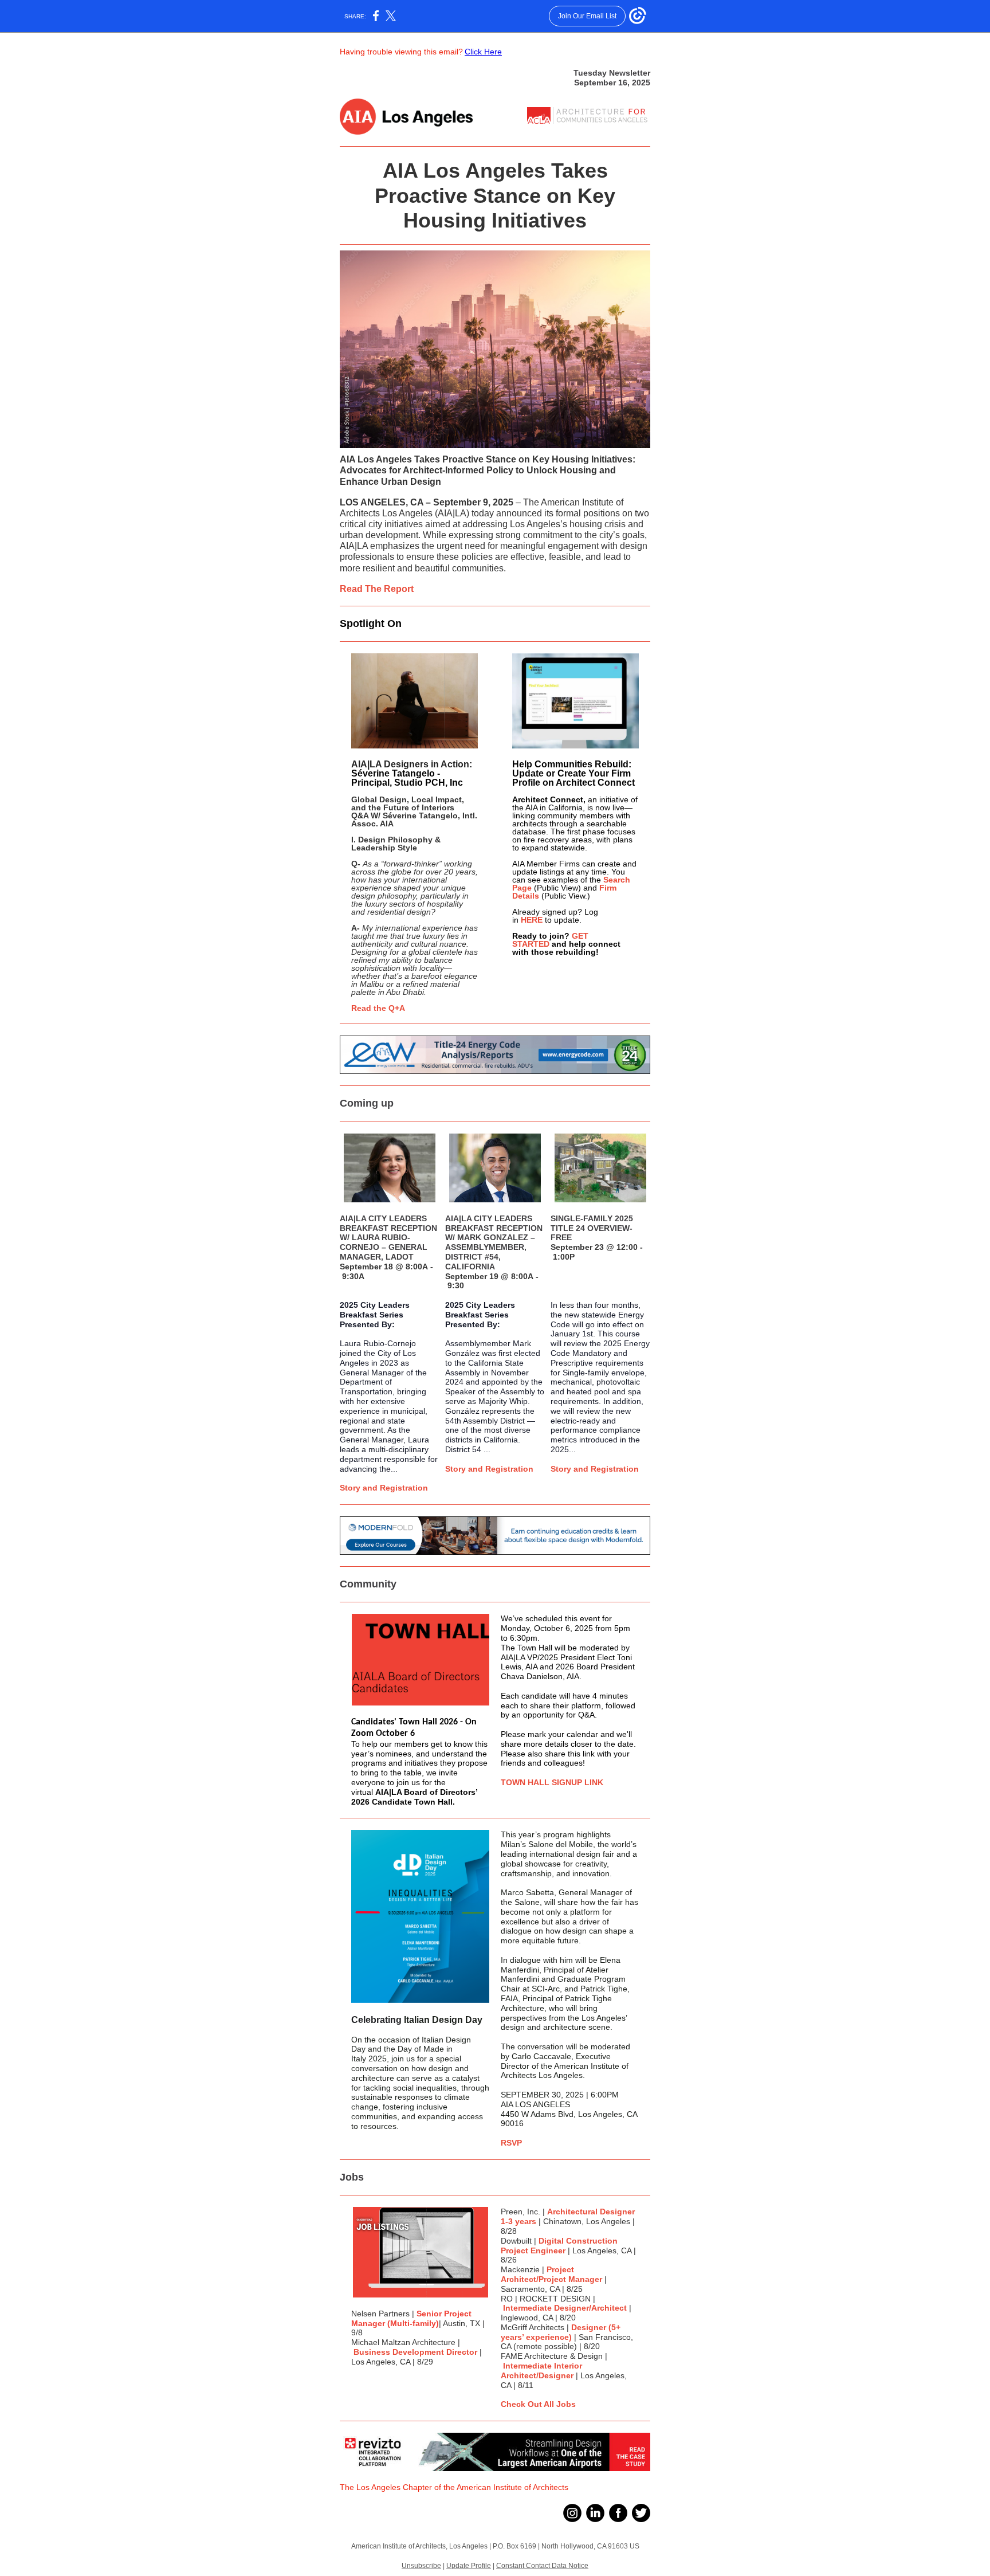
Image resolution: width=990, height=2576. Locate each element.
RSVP (511, 2143)
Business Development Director (415, 2352)
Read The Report (377, 589)
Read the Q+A (378, 1008)
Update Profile (469, 2566)
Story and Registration (384, 1488)
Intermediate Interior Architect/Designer (541, 2371)
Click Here (483, 52)
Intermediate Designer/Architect (565, 2308)
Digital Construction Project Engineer (559, 2246)
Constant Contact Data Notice (542, 2566)
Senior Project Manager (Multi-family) (411, 2318)
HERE (532, 920)
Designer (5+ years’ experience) (561, 2332)
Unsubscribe (421, 2566)
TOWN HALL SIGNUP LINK (552, 1782)
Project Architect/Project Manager (551, 2274)
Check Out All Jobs (538, 2404)
